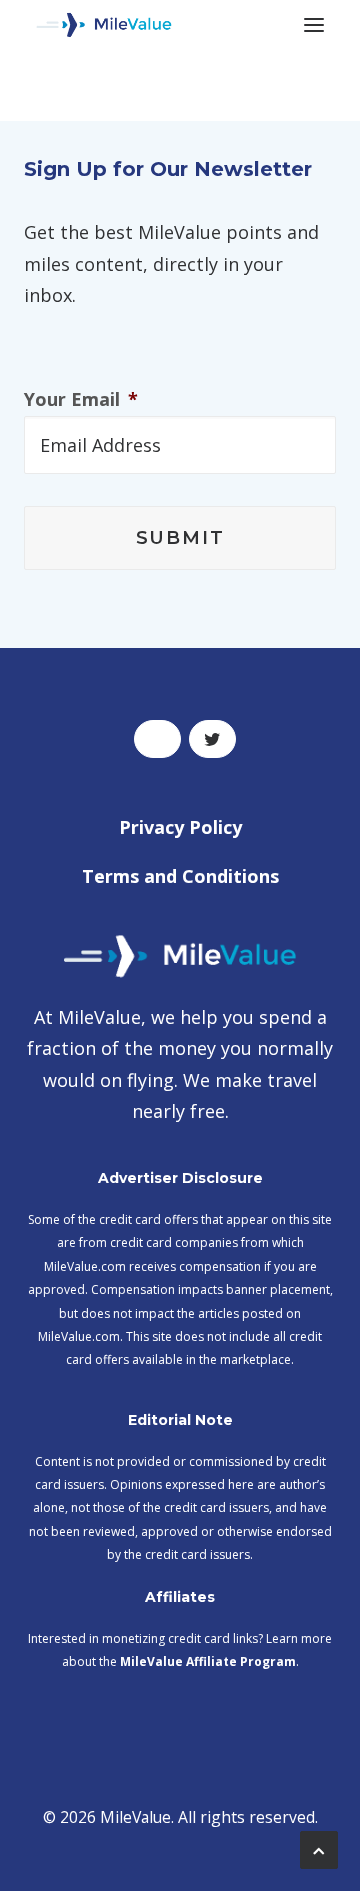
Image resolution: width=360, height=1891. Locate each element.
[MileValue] (104, 25)
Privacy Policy (180, 827)
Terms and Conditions (180, 876)
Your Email (81, 399)
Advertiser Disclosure (180, 1178)
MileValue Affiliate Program (208, 1661)
